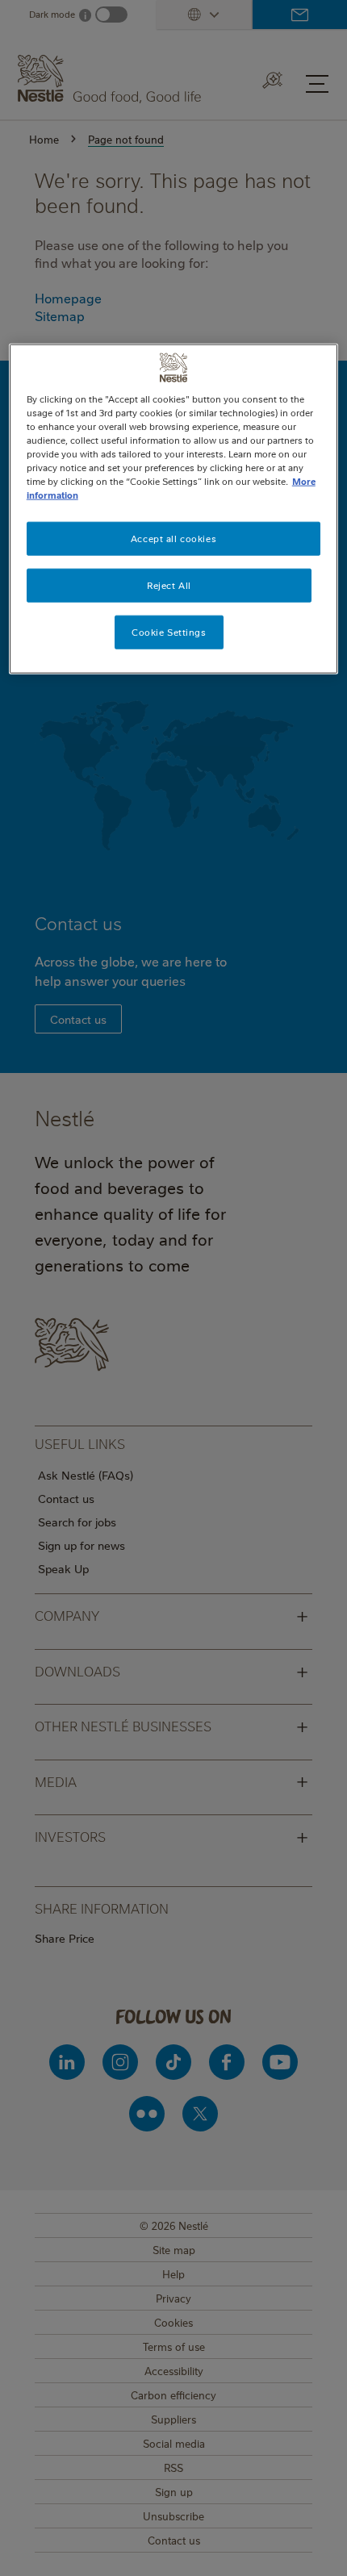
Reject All (169, 585)
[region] (174, 509)
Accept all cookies (173, 539)
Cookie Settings (169, 632)
